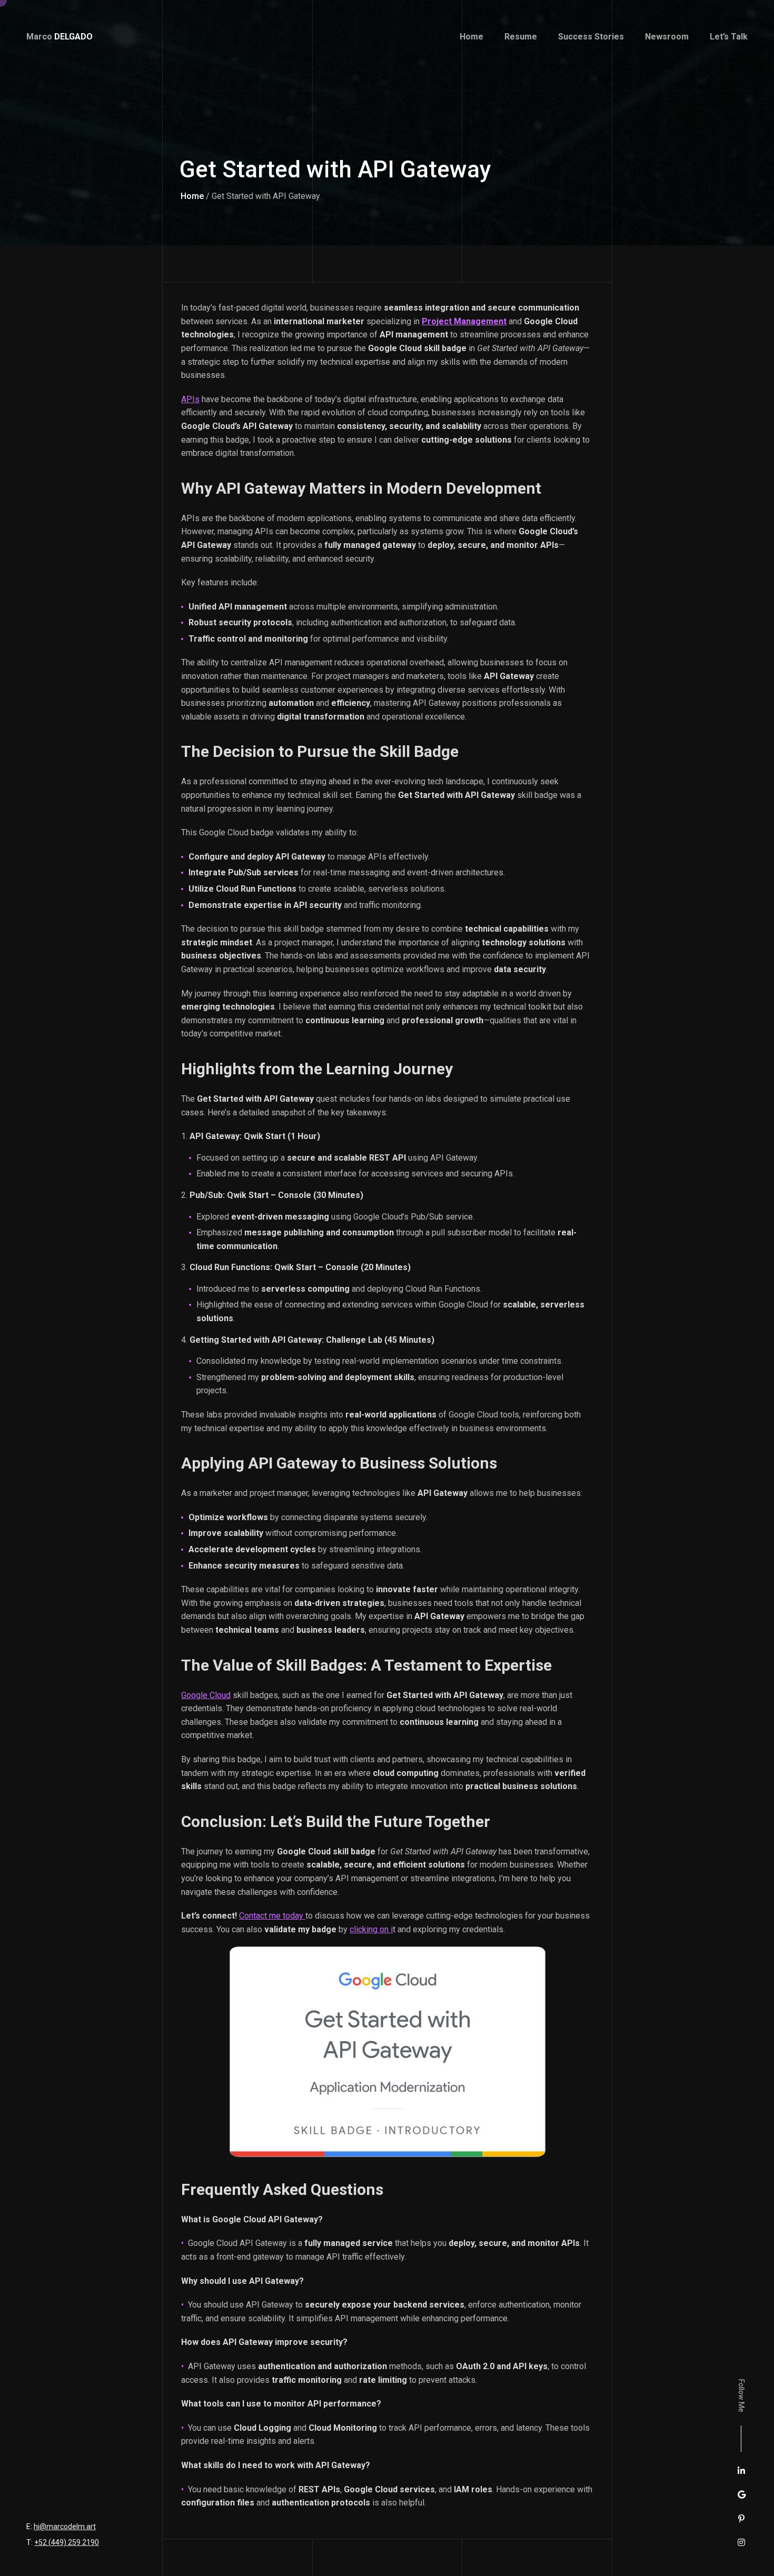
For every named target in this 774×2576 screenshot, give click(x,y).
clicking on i (371, 1929)
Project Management (464, 321)
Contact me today (272, 1916)
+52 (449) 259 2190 (67, 2542)
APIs (190, 399)
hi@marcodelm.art (65, 2527)
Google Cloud (206, 1695)
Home (192, 196)
